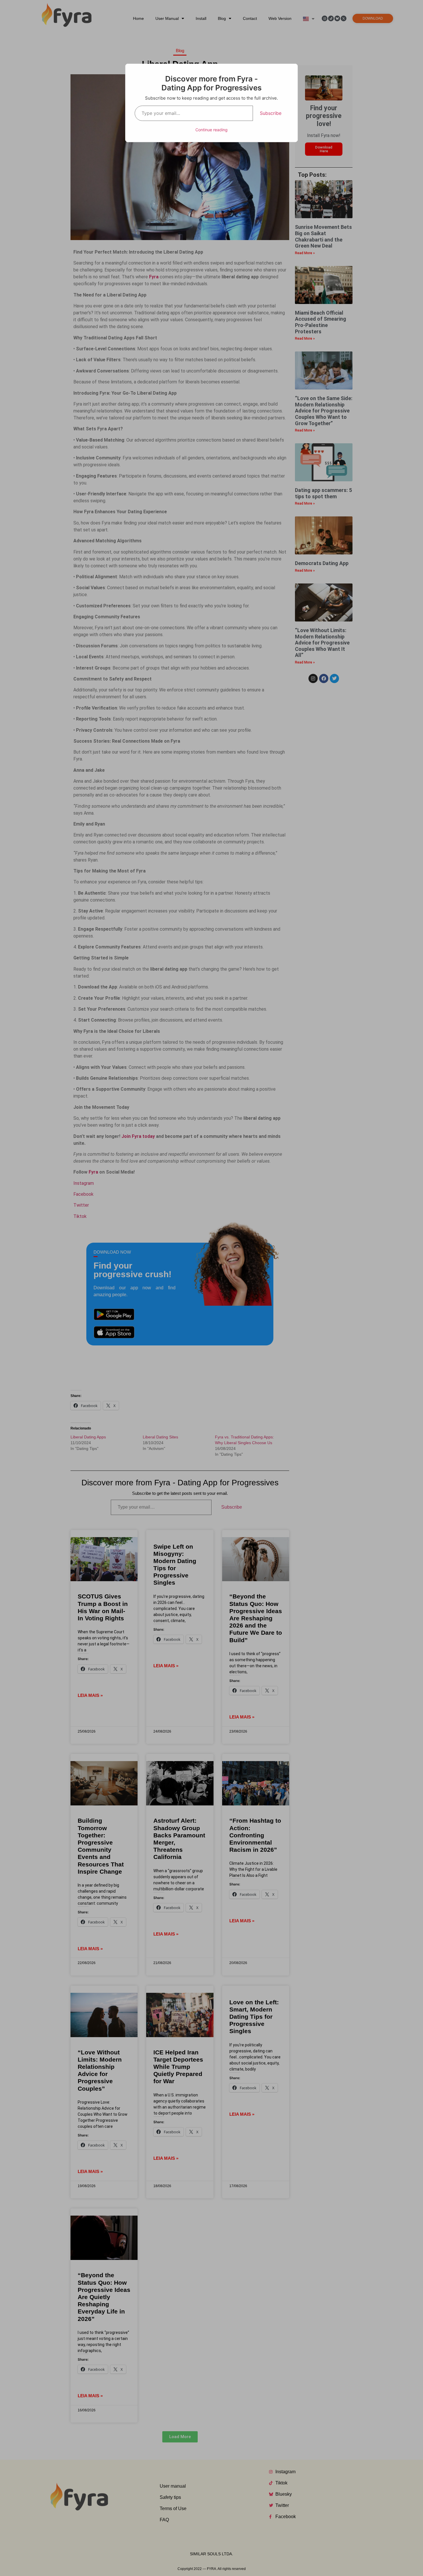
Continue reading (211, 130)
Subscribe (271, 113)
